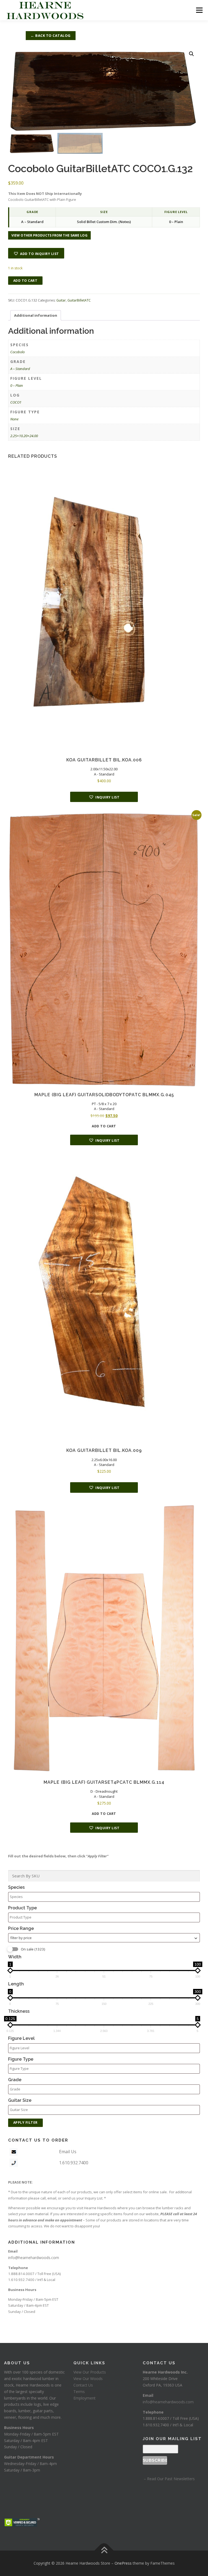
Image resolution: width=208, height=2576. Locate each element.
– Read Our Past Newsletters (169, 2479)
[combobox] (104, 1938)
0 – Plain (17, 385)
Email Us (68, 2152)
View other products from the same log (49, 235)
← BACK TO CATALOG (51, 35)
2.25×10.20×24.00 (24, 436)
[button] (191, 54)
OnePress (123, 2563)
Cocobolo (17, 352)
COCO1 (16, 402)
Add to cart (25, 281)
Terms (79, 2392)
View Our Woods (88, 2379)
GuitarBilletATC (79, 300)
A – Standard (20, 369)
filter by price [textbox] (21, 1938)
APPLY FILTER (25, 2122)
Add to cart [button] (104, 1126)
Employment (84, 2398)
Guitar (61, 300)
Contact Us (83, 2385)
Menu (199, 10)
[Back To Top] (104, 2551)
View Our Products (90, 2372)
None (14, 419)
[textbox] (105, 1897)
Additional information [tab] (36, 315)
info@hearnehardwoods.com (34, 2258)
